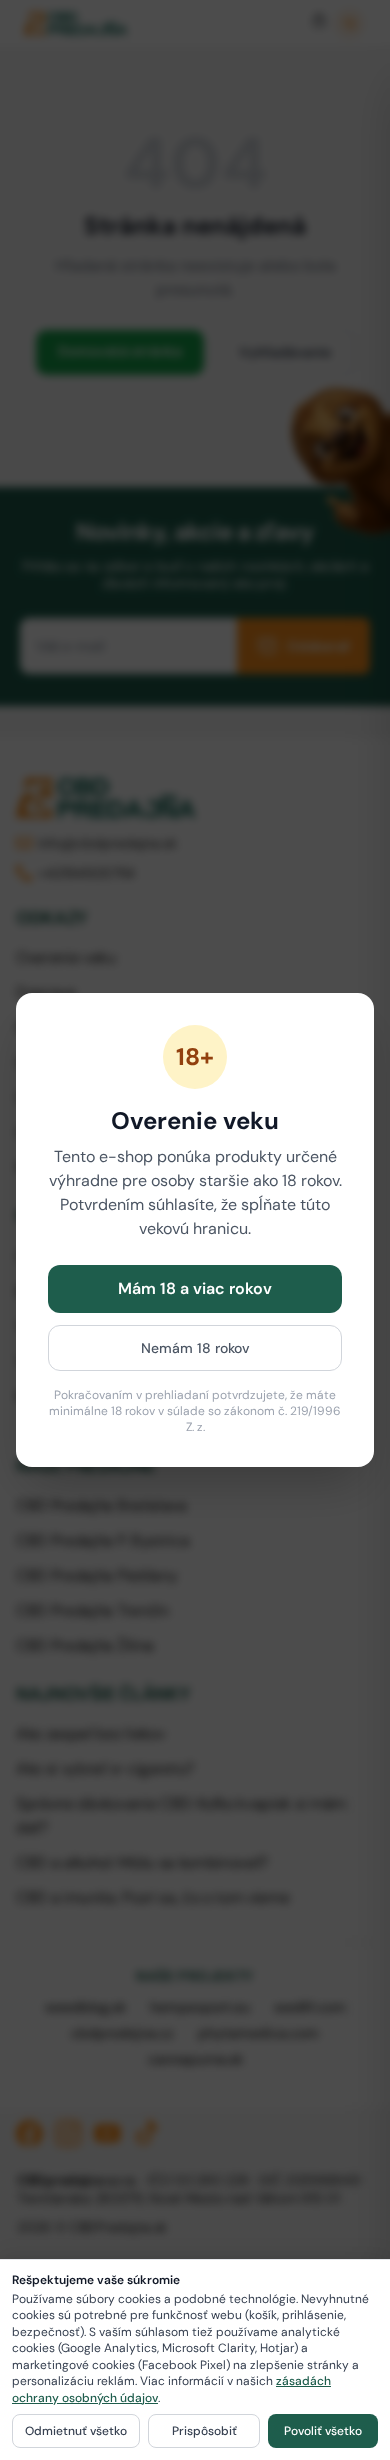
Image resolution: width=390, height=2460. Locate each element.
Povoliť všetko (323, 2431)
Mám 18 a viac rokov (195, 1288)
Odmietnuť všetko (76, 2431)
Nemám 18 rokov (195, 1348)
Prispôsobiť (204, 2431)
